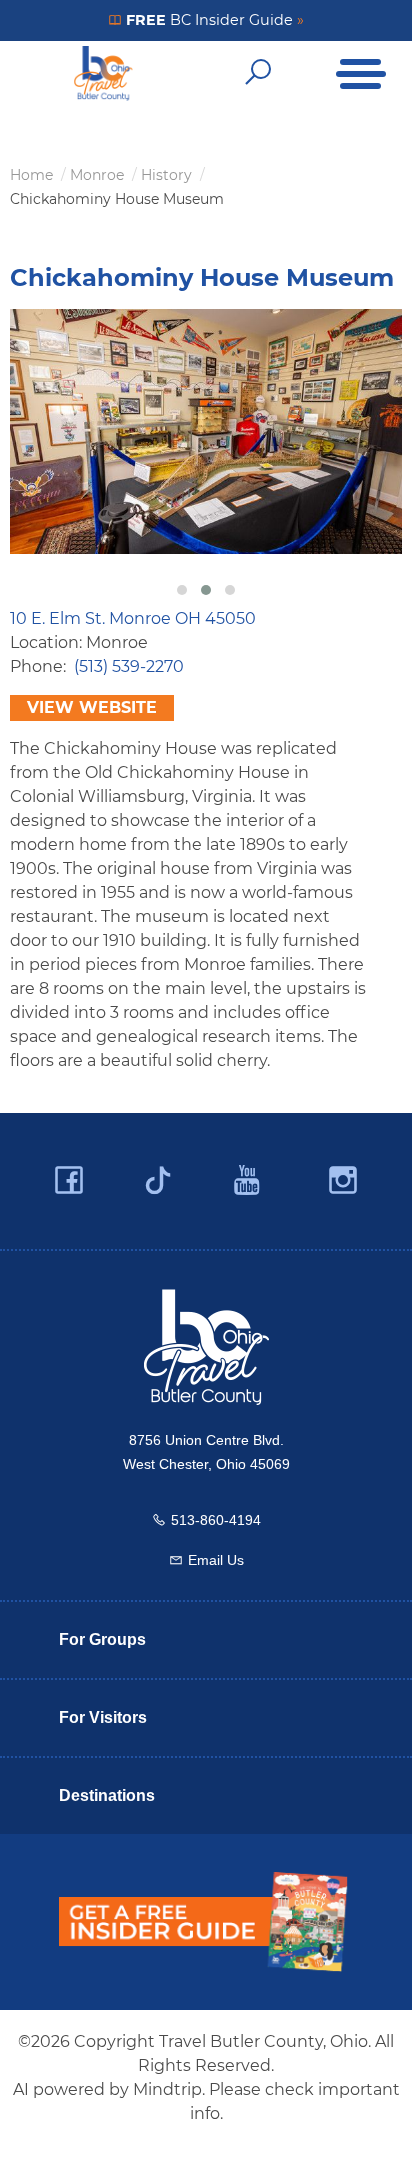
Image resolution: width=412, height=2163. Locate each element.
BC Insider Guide (213, 20)
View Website (92, 707)
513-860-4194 (216, 1520)
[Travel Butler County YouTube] (248, 1180)
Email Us (216, 1560)
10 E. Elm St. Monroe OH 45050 (133, 618)
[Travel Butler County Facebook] (69, 1180)
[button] (182, 590)
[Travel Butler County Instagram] (343, 1180)
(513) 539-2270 (129, 666)
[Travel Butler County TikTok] (158, 1173)
